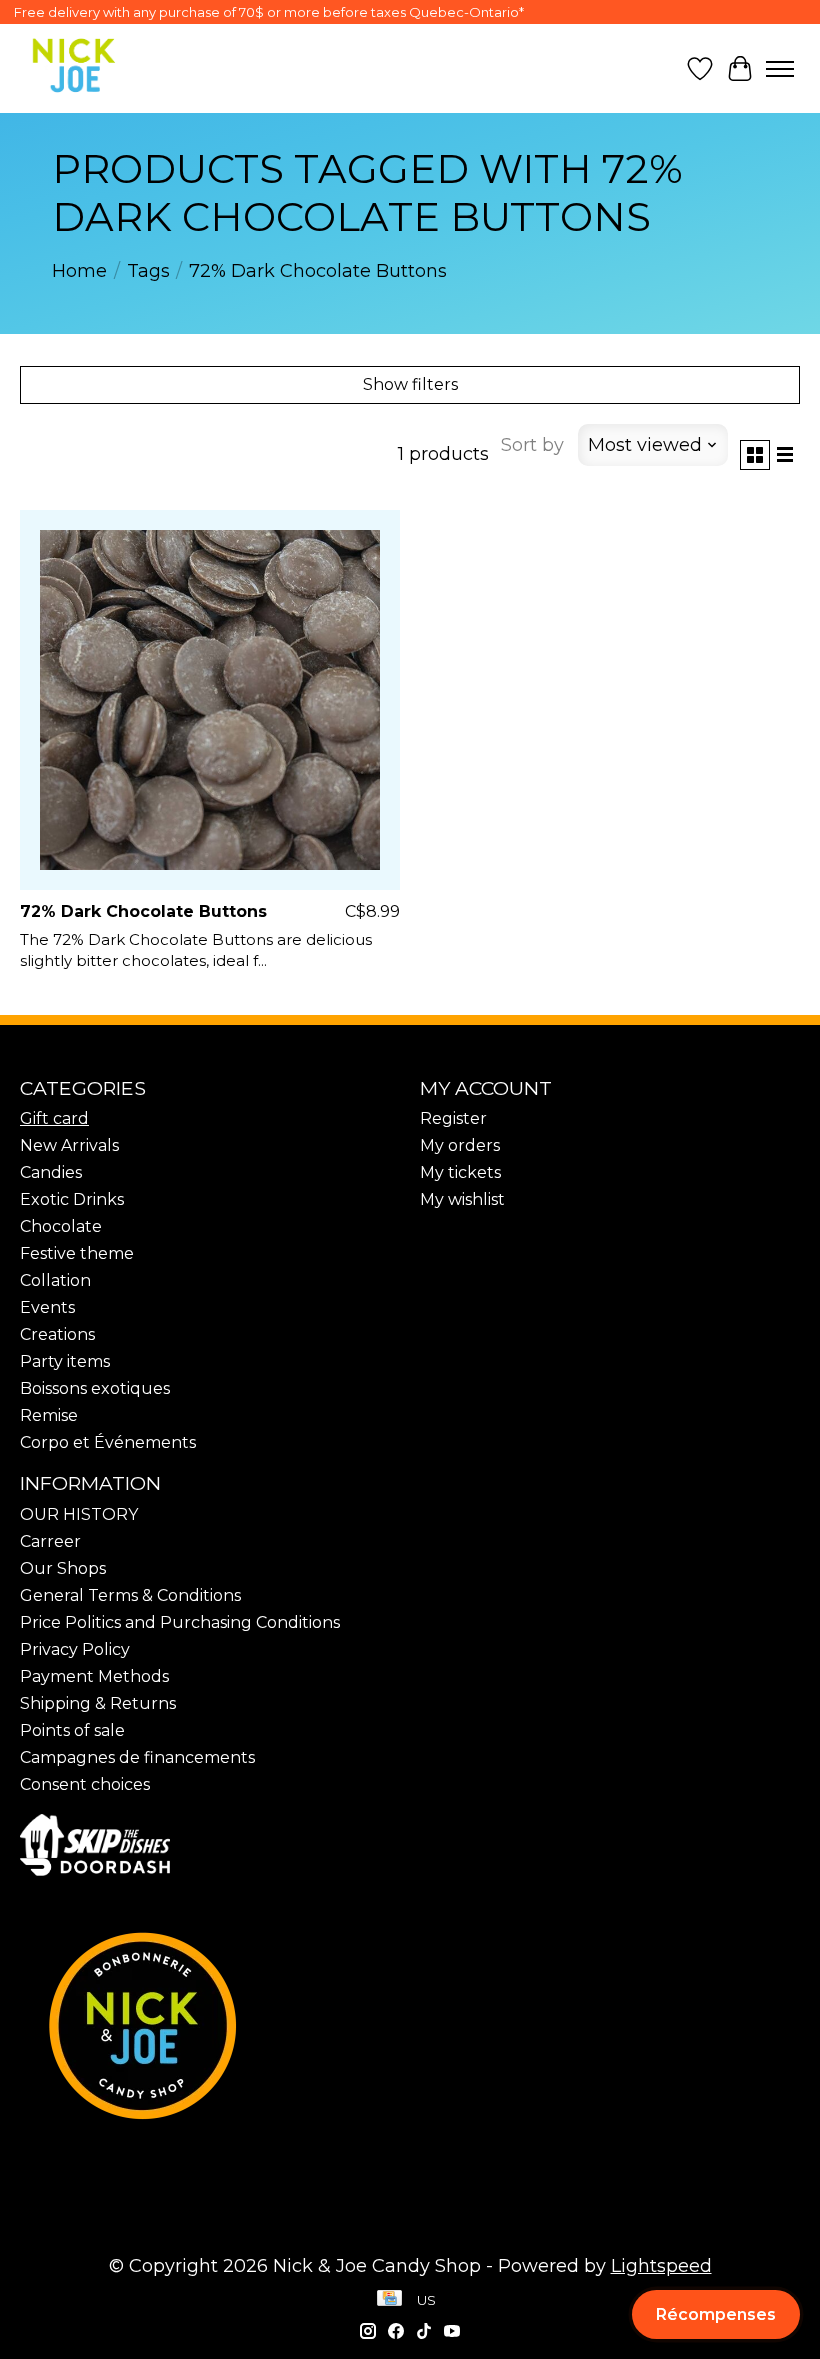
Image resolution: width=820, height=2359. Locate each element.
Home (79, 271)
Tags (148, 271)
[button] (716, 2314)
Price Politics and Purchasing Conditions (180, 1622)
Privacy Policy (75, 1649)
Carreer (50, 1541)
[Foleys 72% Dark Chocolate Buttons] (210, 700)
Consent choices (85, 1784)
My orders (460, 1145)
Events (47, 1307)
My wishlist (462, 1199)
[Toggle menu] (780, 69)
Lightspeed (661, 2266)
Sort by (532, 445)
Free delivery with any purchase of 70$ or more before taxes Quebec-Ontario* (269, 12)
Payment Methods (94, 1676)
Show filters (410, 384)
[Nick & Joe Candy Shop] (74, 65)
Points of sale (72, 1730)
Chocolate (61, 1226)
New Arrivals (69, 1145)
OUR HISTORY (79, 1514)
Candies (51, 1172)
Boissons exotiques (95, 1388)
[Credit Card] (389, 2300)
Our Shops (63, 1568)
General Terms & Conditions (130, 1595)
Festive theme (77, 1253)
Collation (55, 1280)
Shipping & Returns (98, 1703)
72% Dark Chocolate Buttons (143, 911)
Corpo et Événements (108, 1442)
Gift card (54, 1118)
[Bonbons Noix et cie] (410, 2026)
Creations (57, 1334)
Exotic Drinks (72, 1199)
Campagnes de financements (137, 1757)
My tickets (460, 1172)
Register (453, 1118)
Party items (65, 1361)
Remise (49, 1415)
